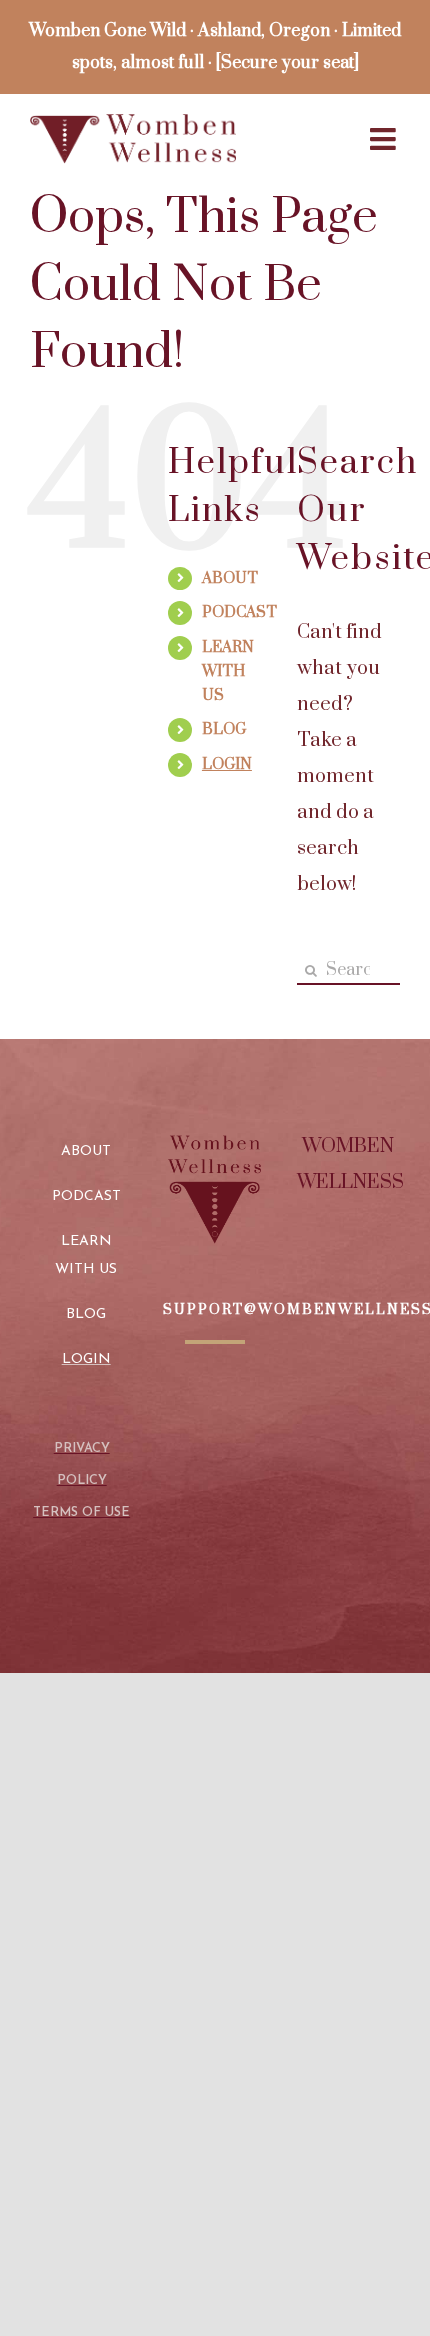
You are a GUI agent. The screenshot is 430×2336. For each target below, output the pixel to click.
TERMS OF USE (81, 1512)
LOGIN (227, 764)
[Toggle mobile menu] (385, 139)
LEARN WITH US (228, 671)
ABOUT (230, 578)
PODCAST (239, 612)
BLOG (224, 729)
